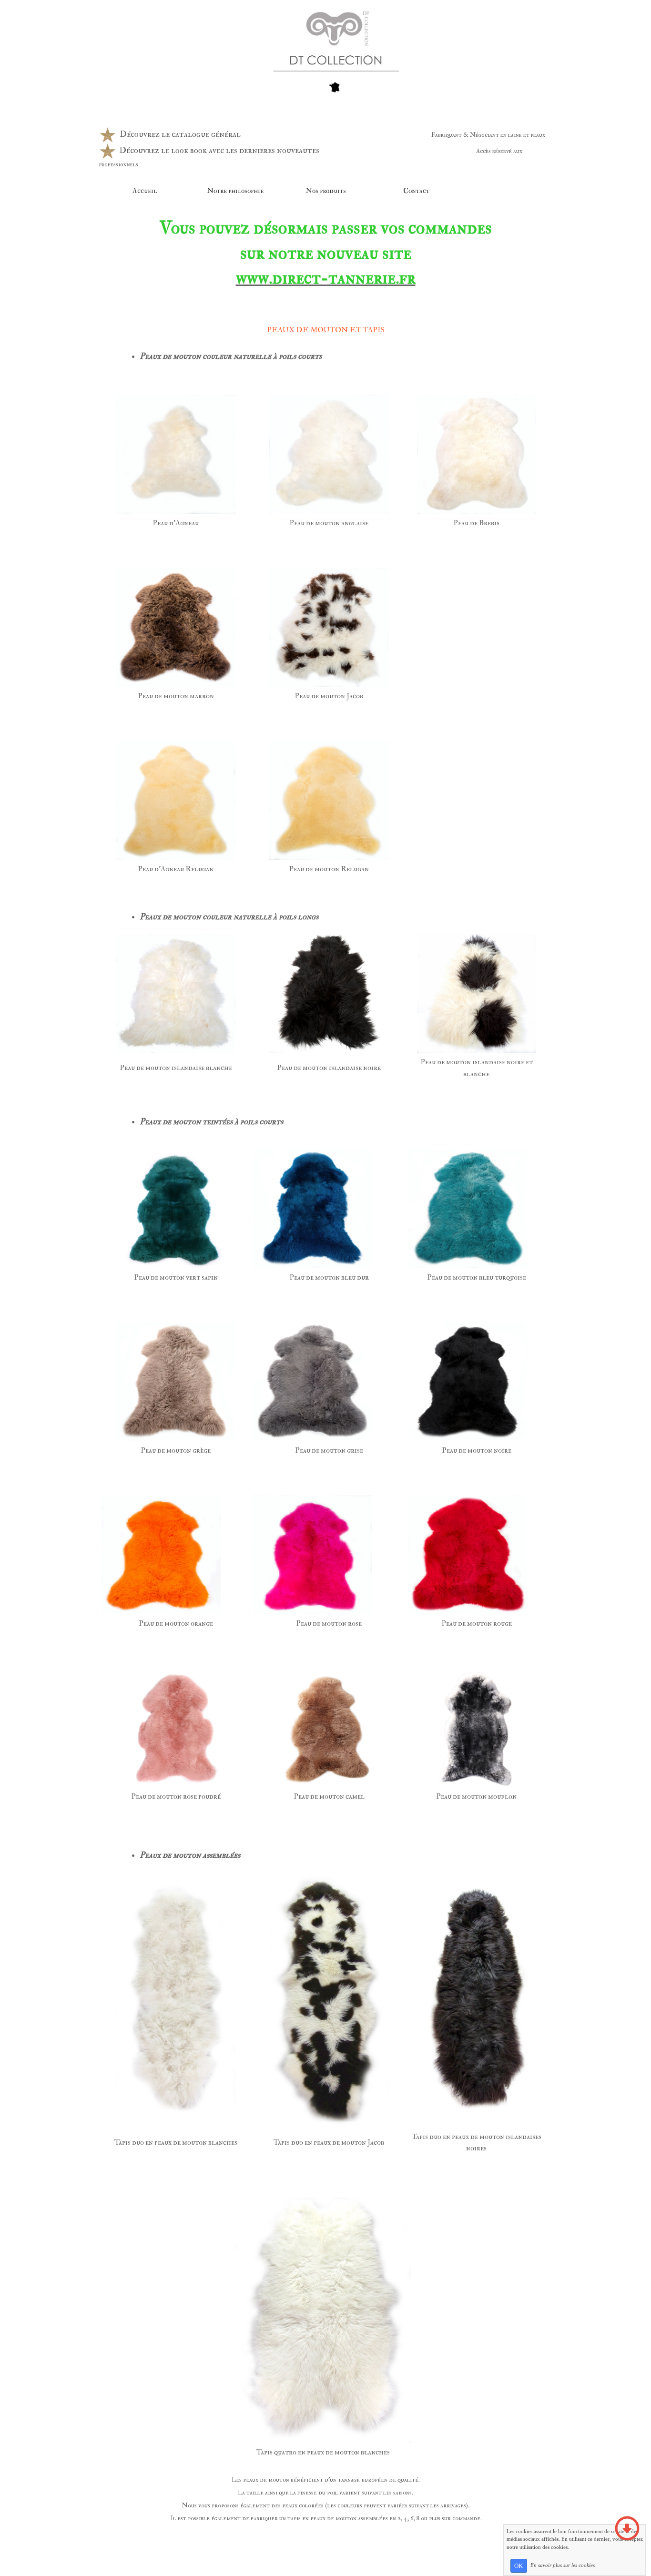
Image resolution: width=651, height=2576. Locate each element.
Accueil (145, 191)
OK (519, 2566)
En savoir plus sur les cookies (563, 2565)
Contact (416, 191)
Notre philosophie (235, 191)
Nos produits (326, 191)
